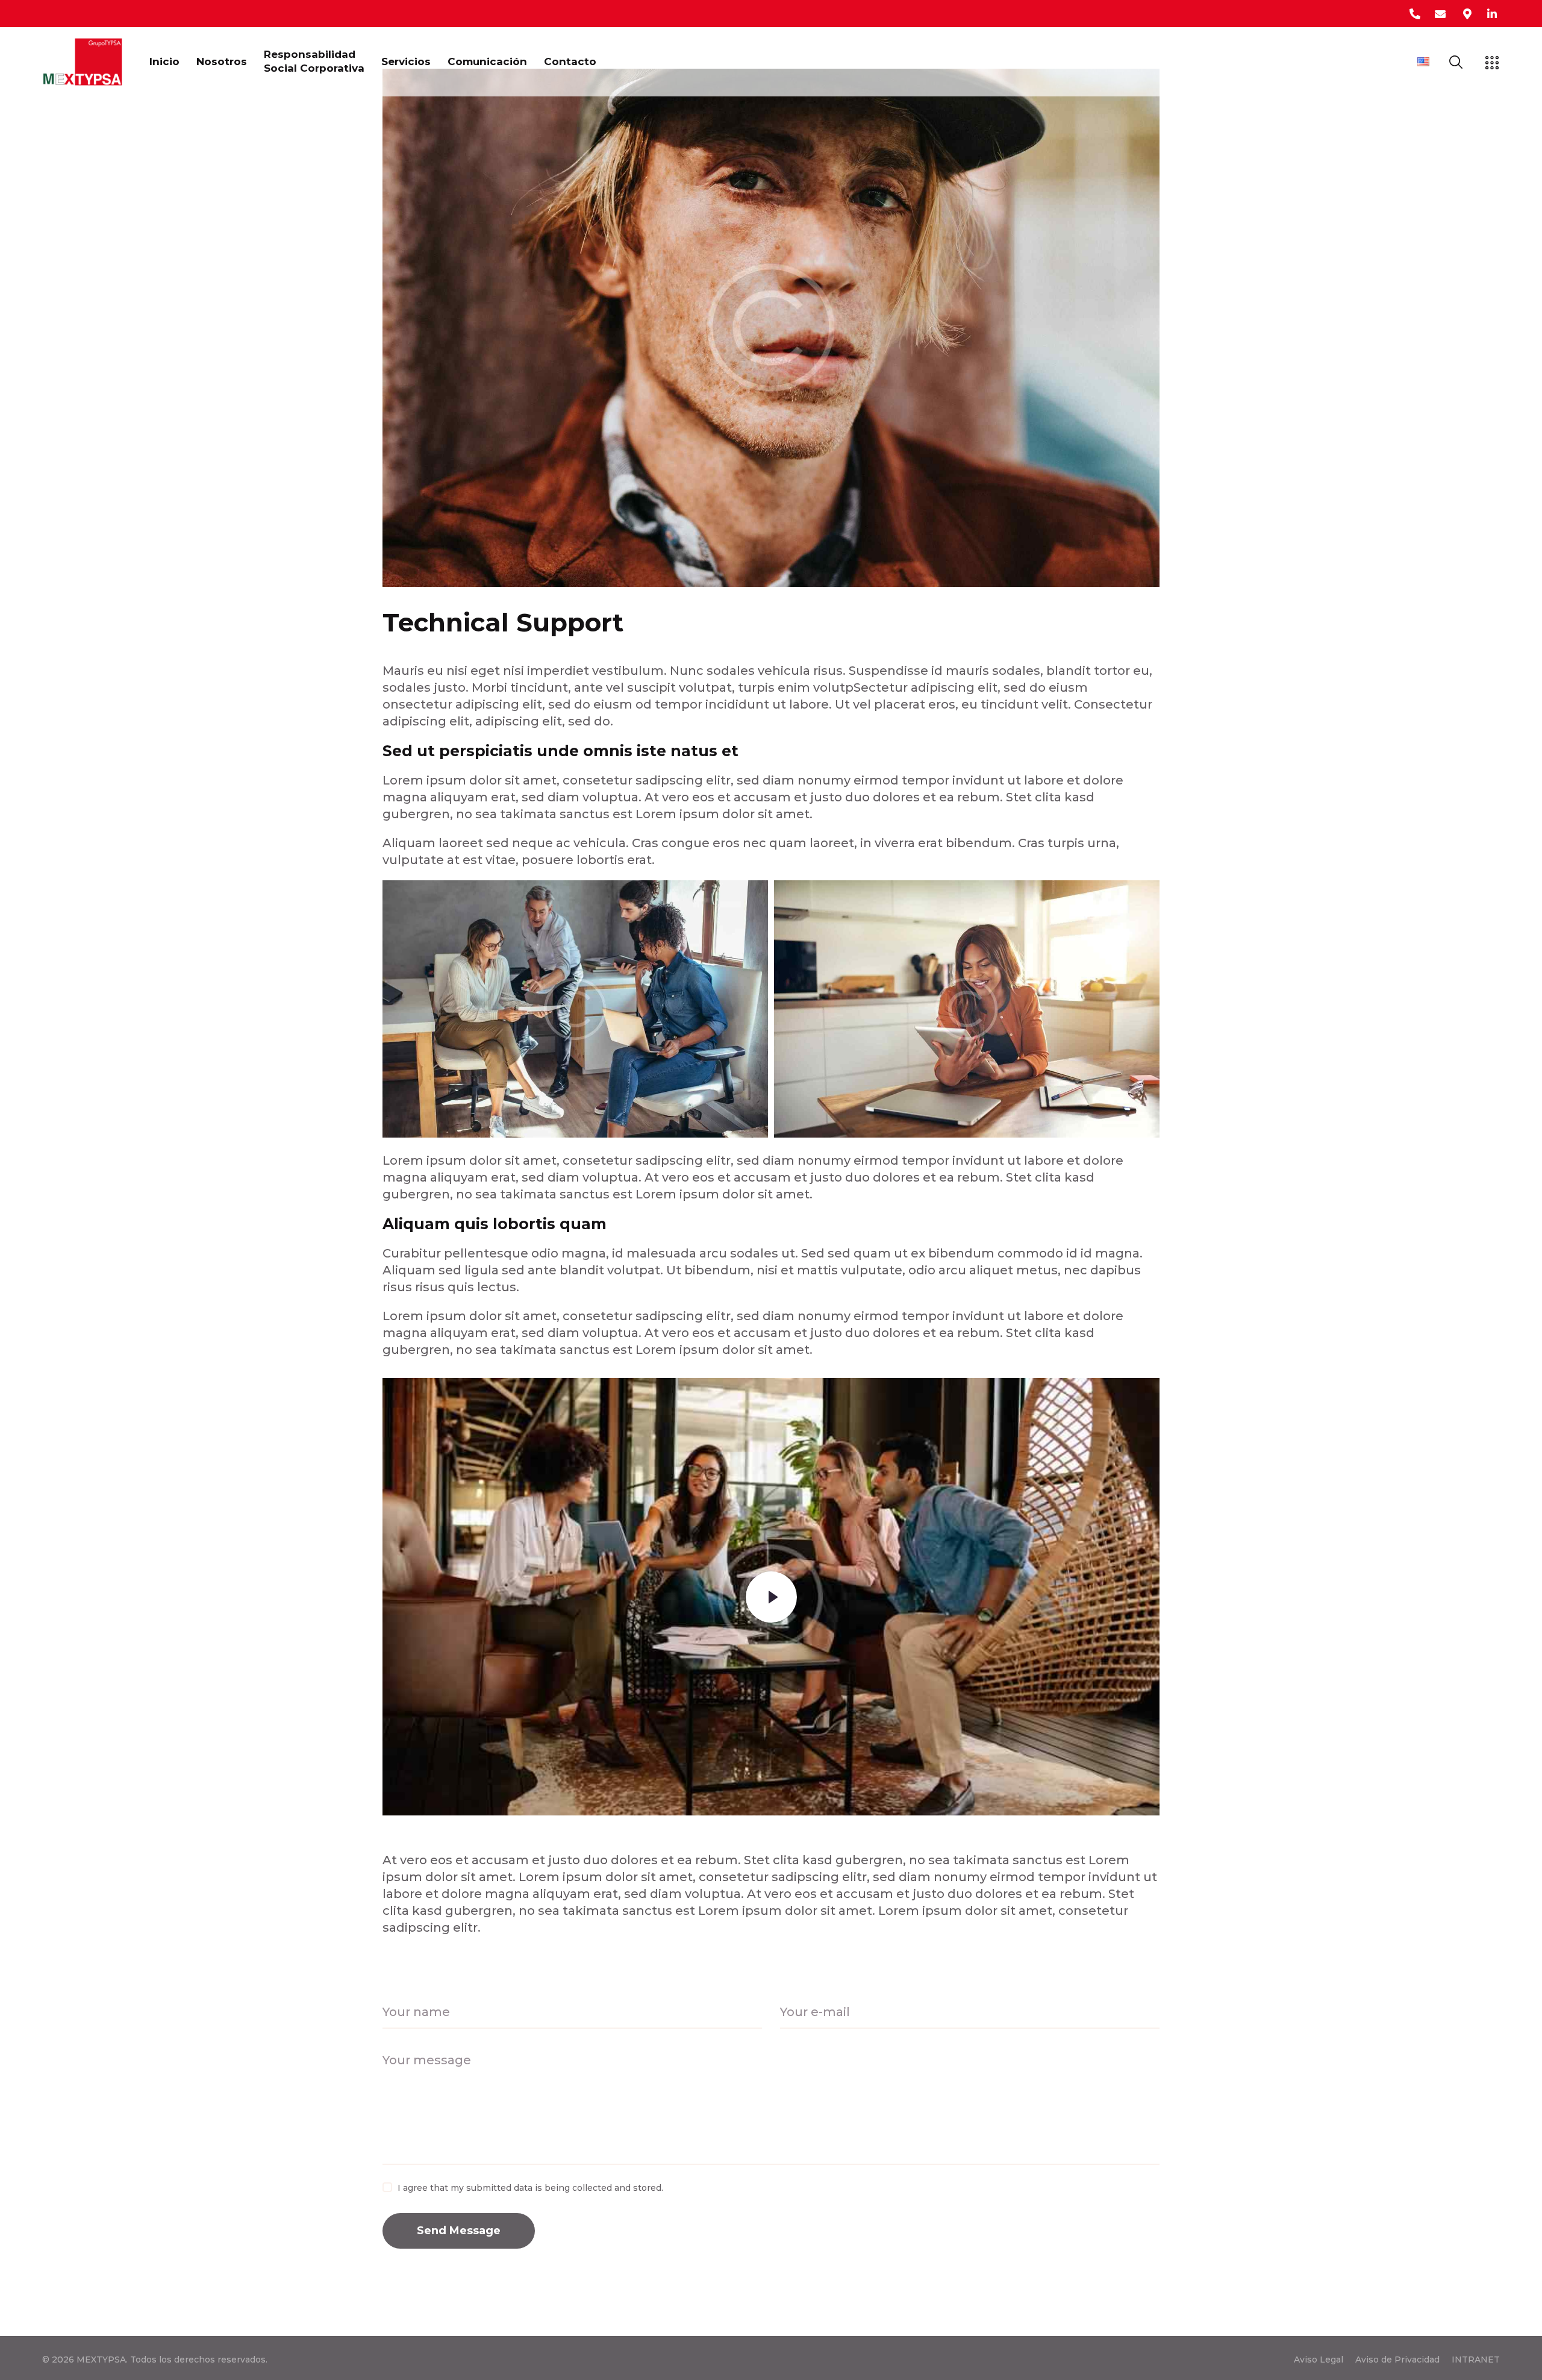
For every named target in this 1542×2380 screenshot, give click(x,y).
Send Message (459, 2231)
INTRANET (1476, 2360)
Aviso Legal (1319, 2360)
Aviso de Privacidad (1397, 2360)
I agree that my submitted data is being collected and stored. (530, 2188)
